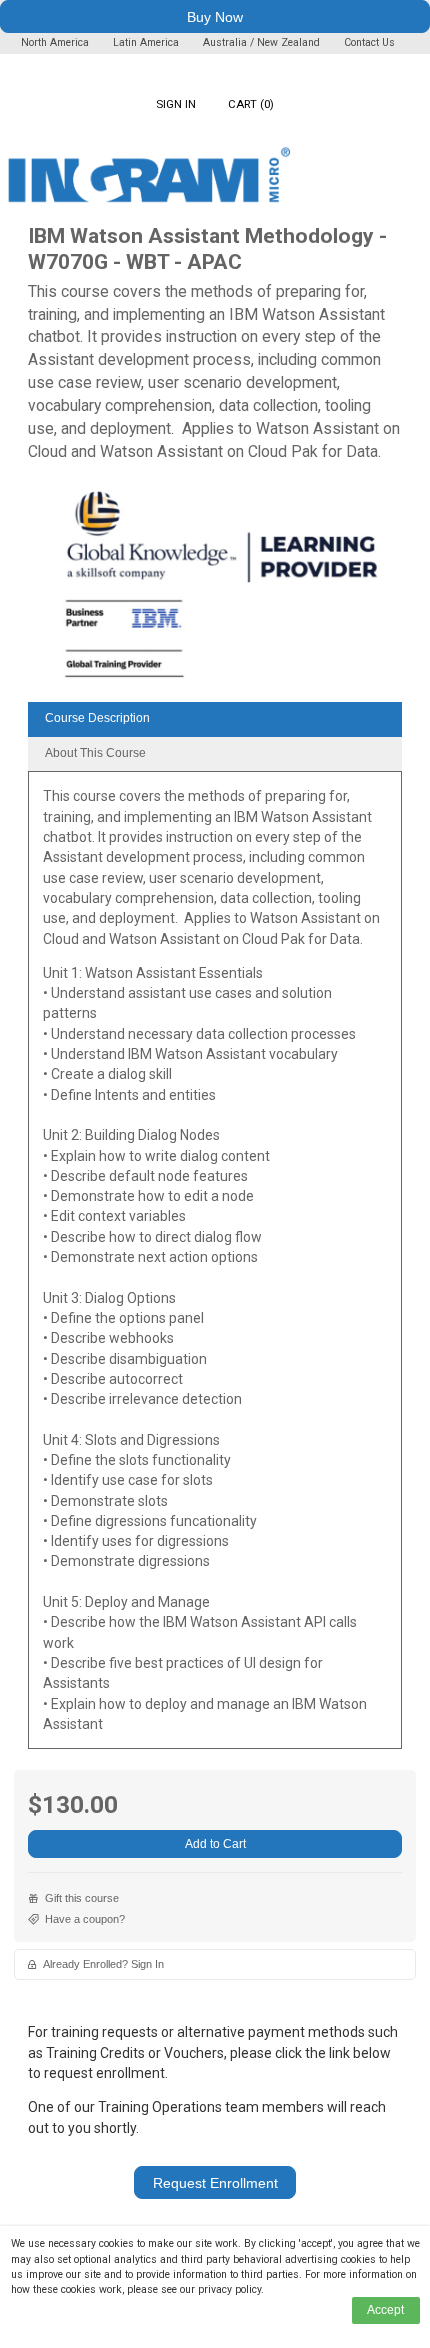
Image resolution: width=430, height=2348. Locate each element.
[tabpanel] (215, 1267)
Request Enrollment (215, 2183)
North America (56, 42)
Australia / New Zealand (261, 42)
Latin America (147, 42)
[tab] (215, 719)
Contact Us (369, 42)
